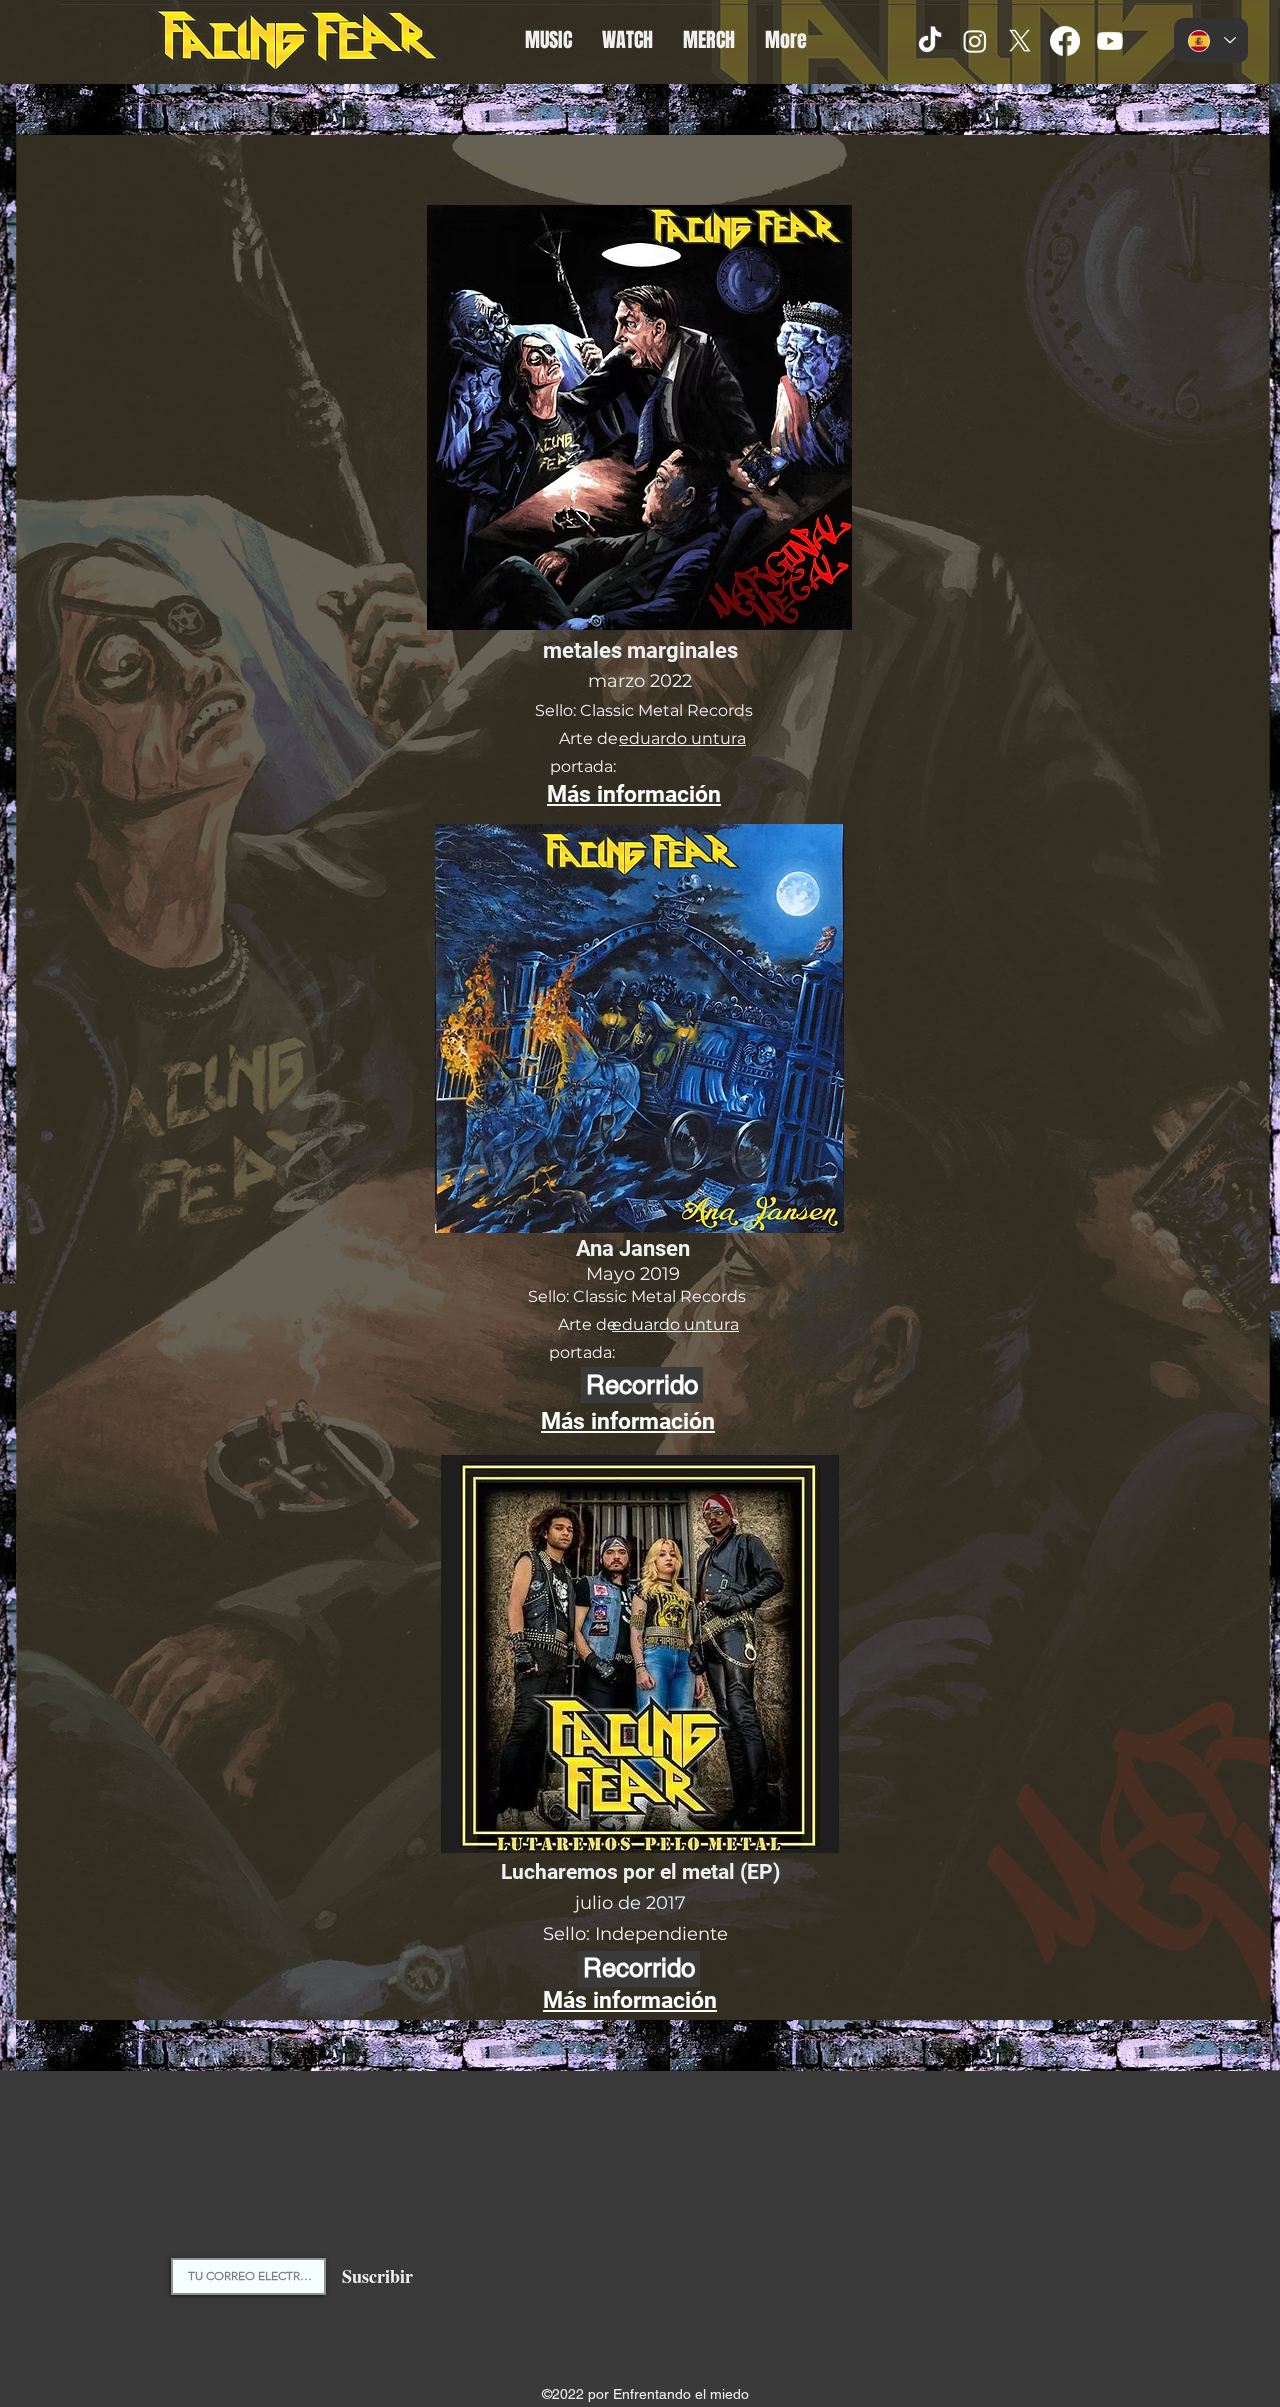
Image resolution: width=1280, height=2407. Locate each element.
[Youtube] (1110, 41)
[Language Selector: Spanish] (1211, 40)
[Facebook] (1065, 41)
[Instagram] (975, 41)
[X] (1020, 41)
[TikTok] (930, 41)
